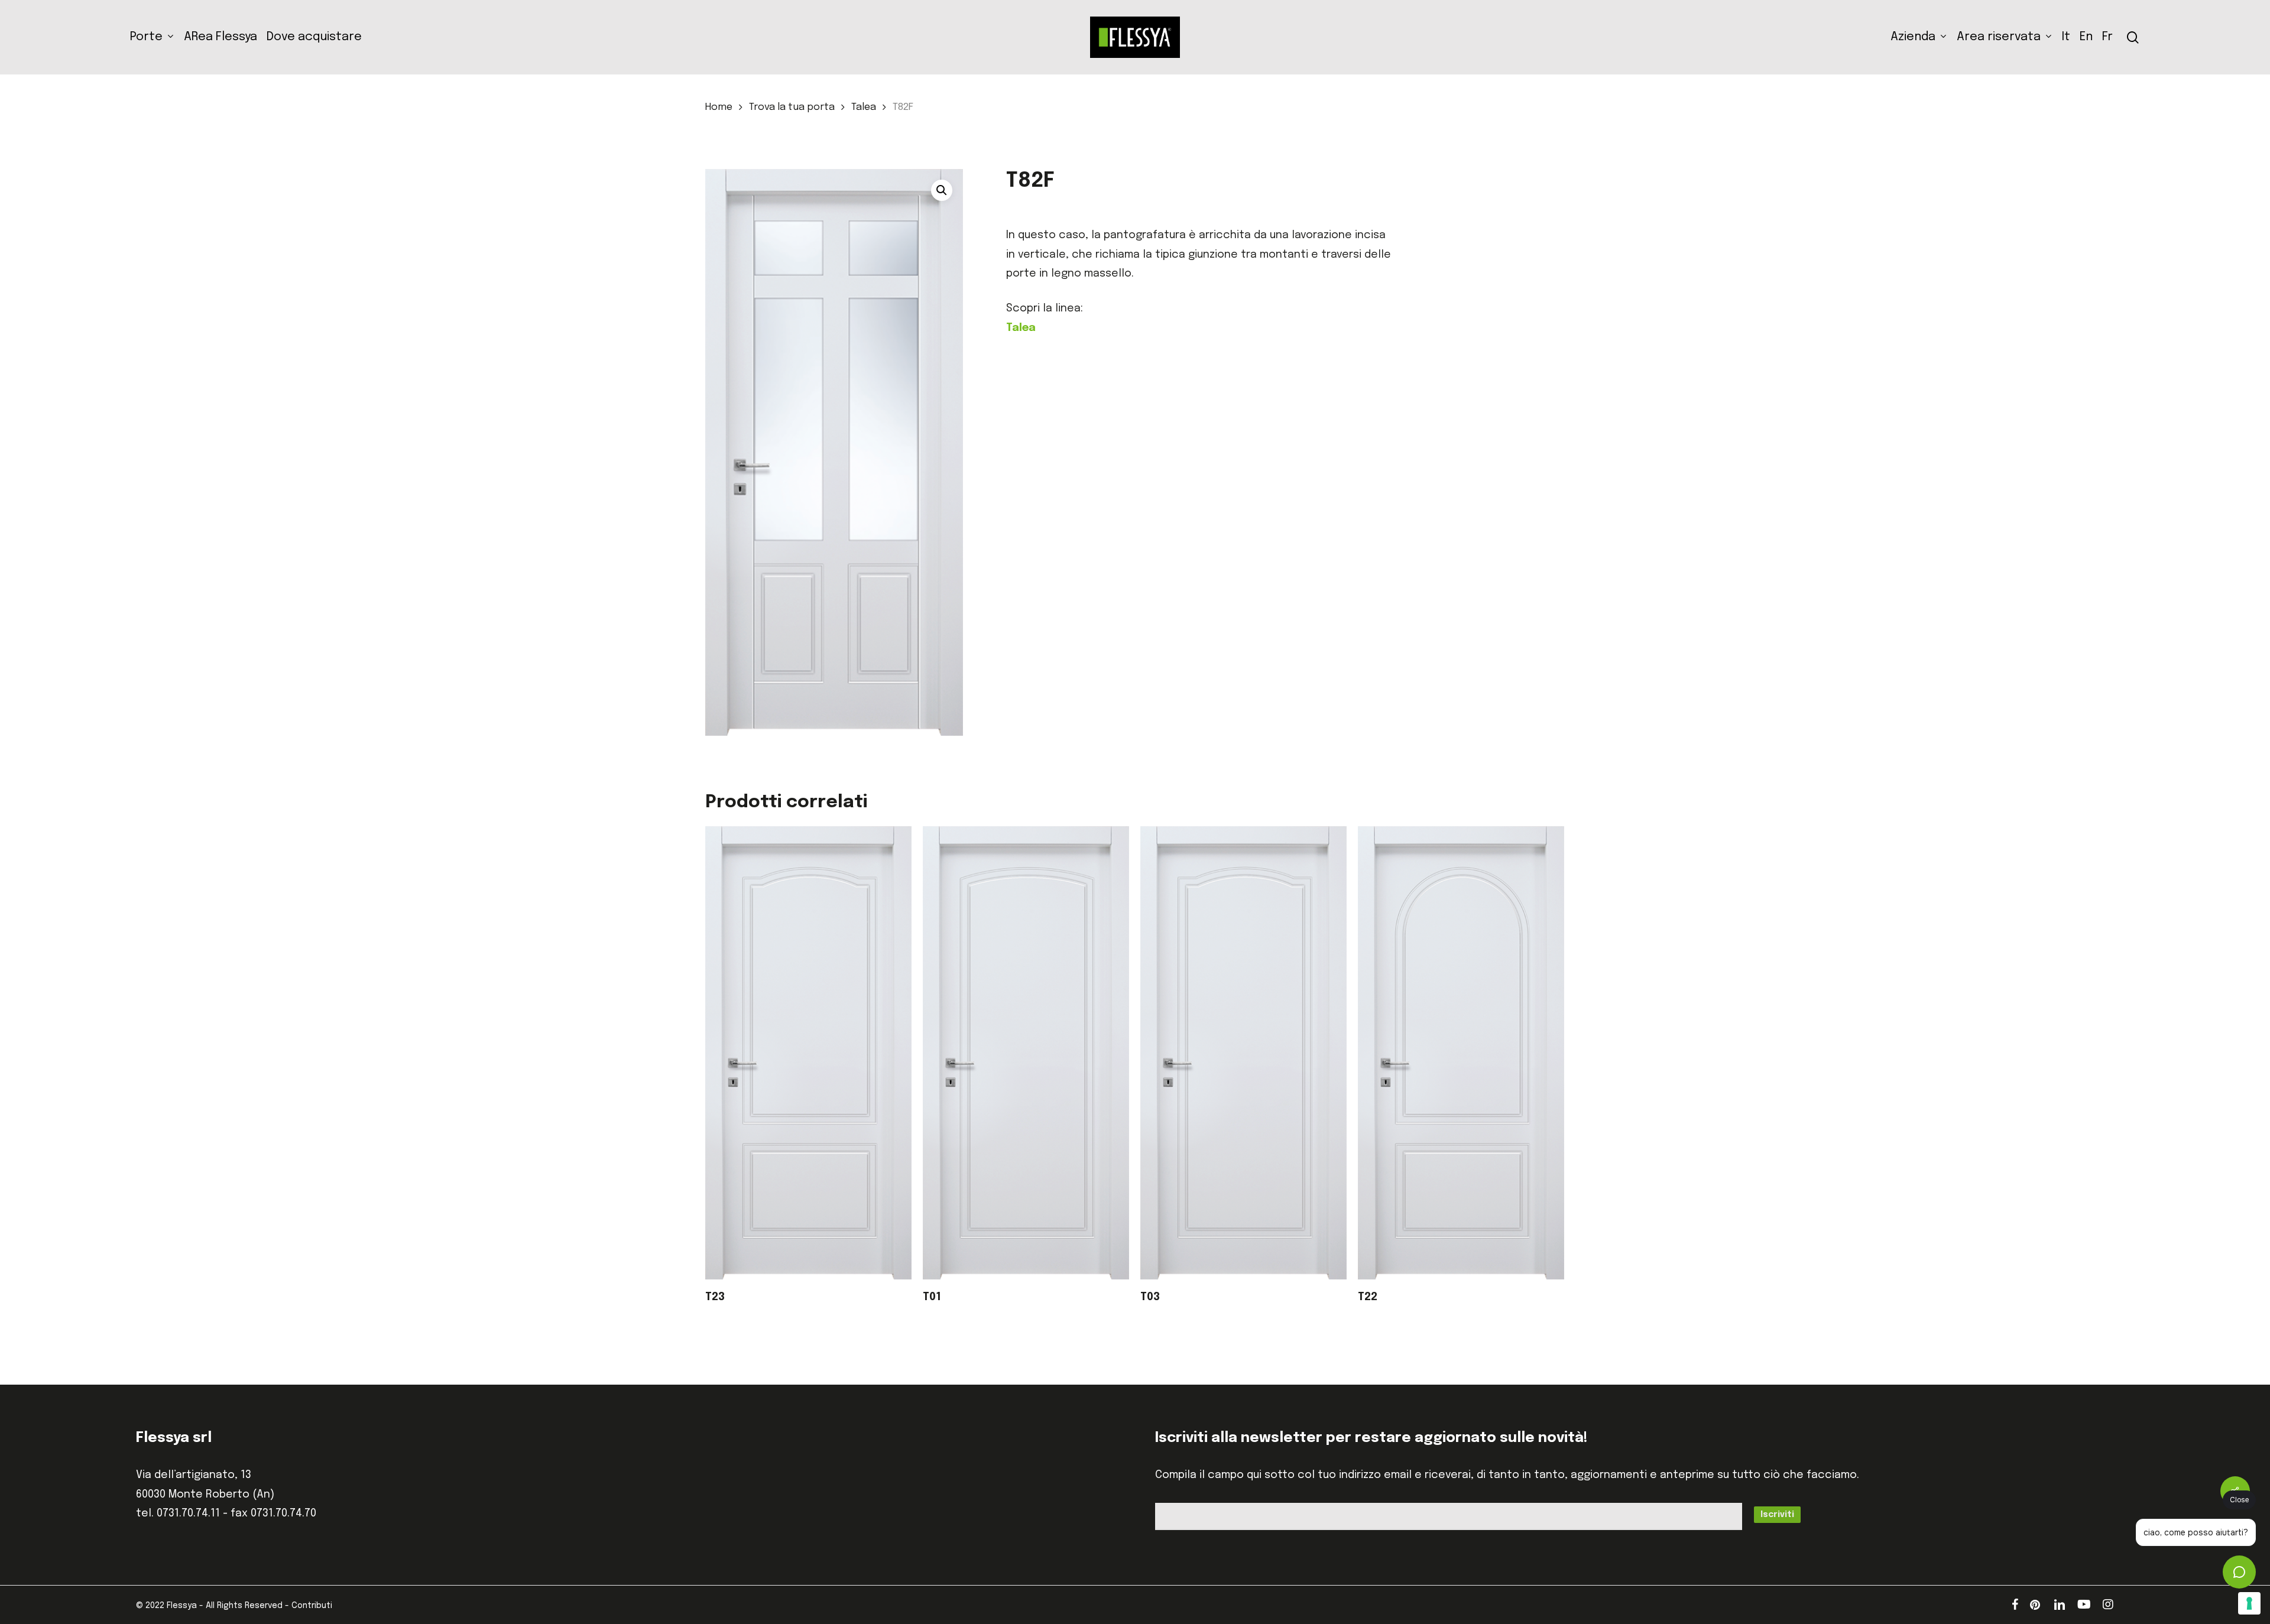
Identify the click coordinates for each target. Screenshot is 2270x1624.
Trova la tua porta (792, 107)
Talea (864, 107)
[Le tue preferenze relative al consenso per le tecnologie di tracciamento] (2249, 1603)
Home (719, 107)
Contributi (312, 1606)
